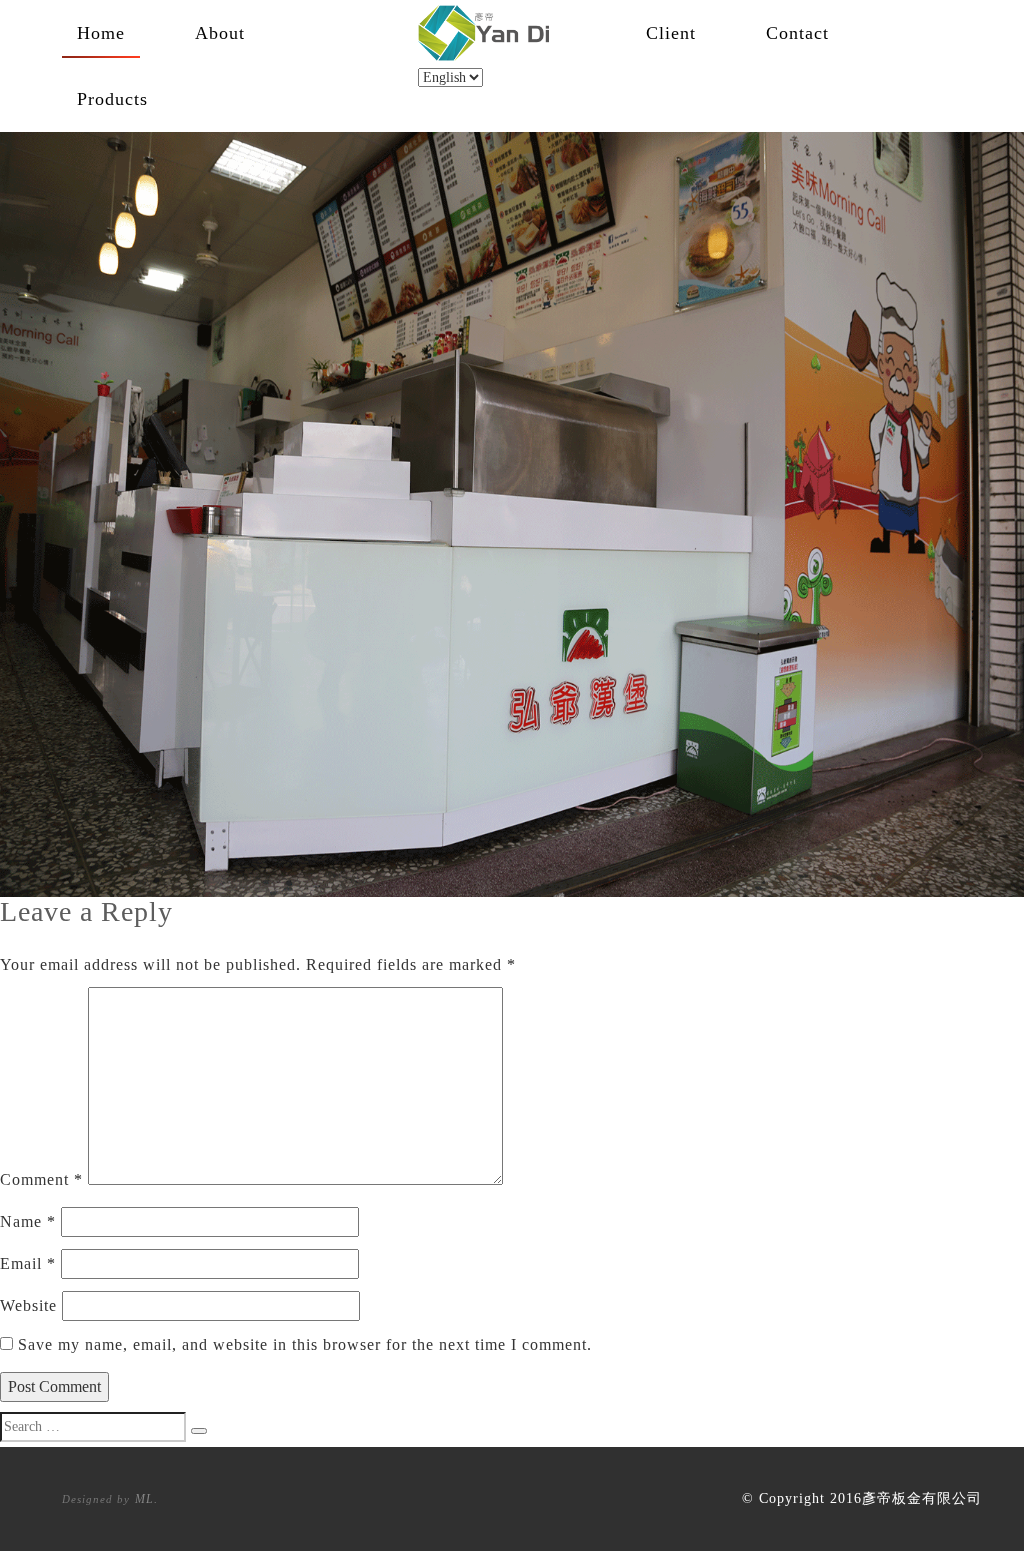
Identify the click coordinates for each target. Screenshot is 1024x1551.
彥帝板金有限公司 (922, 1498)
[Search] (199, 1431)
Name (28, 1221)
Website (28, 1305)
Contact (797, 33)
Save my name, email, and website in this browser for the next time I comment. (305, 1344)
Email (28, 1263)
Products (112, 99)
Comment (41, 1179)
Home (101, 33)
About (220, 33)
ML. (146, 1499)
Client (671, 33)
